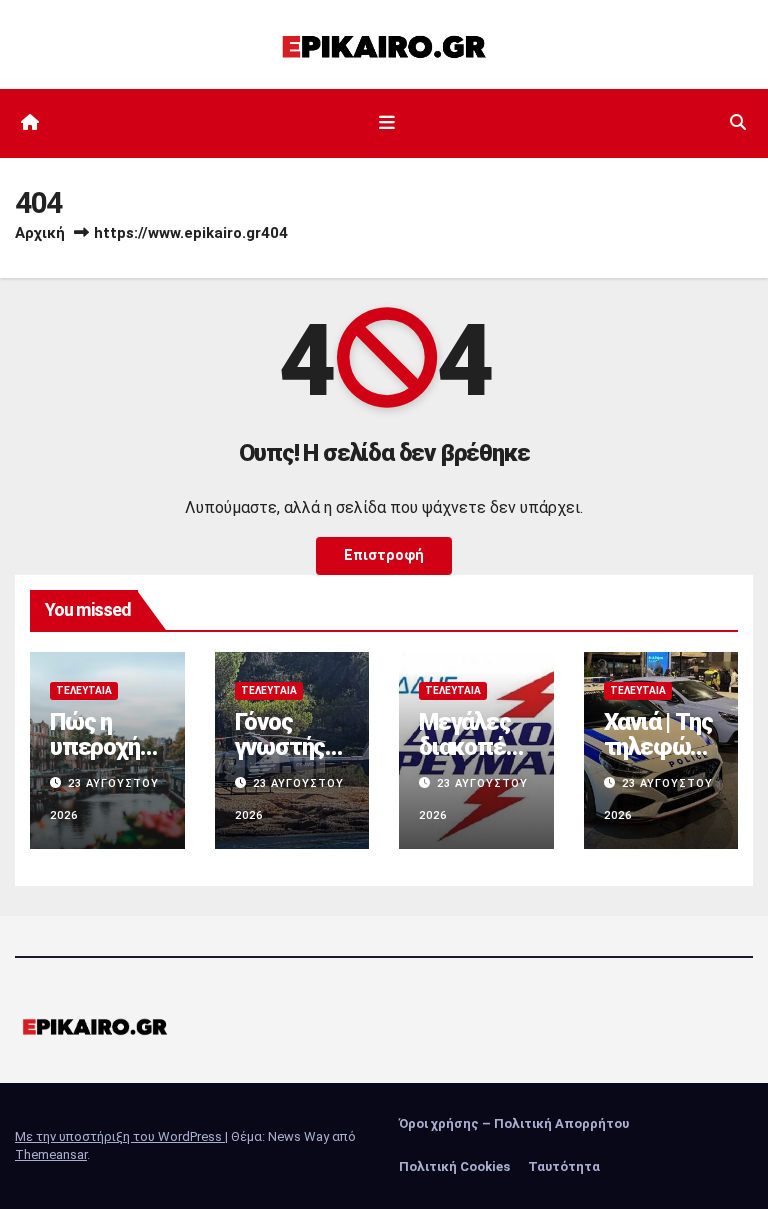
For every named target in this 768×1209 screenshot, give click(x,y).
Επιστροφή (384, 555)
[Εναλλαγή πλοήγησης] (388, 123)
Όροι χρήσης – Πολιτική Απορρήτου (514, 1123)
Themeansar (51, 1154)
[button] (738, 122)
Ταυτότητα (564, 1166)
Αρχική (40, 233)
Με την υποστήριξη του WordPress (120, 1136)
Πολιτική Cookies (454, 1166)
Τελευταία (84, 690)
